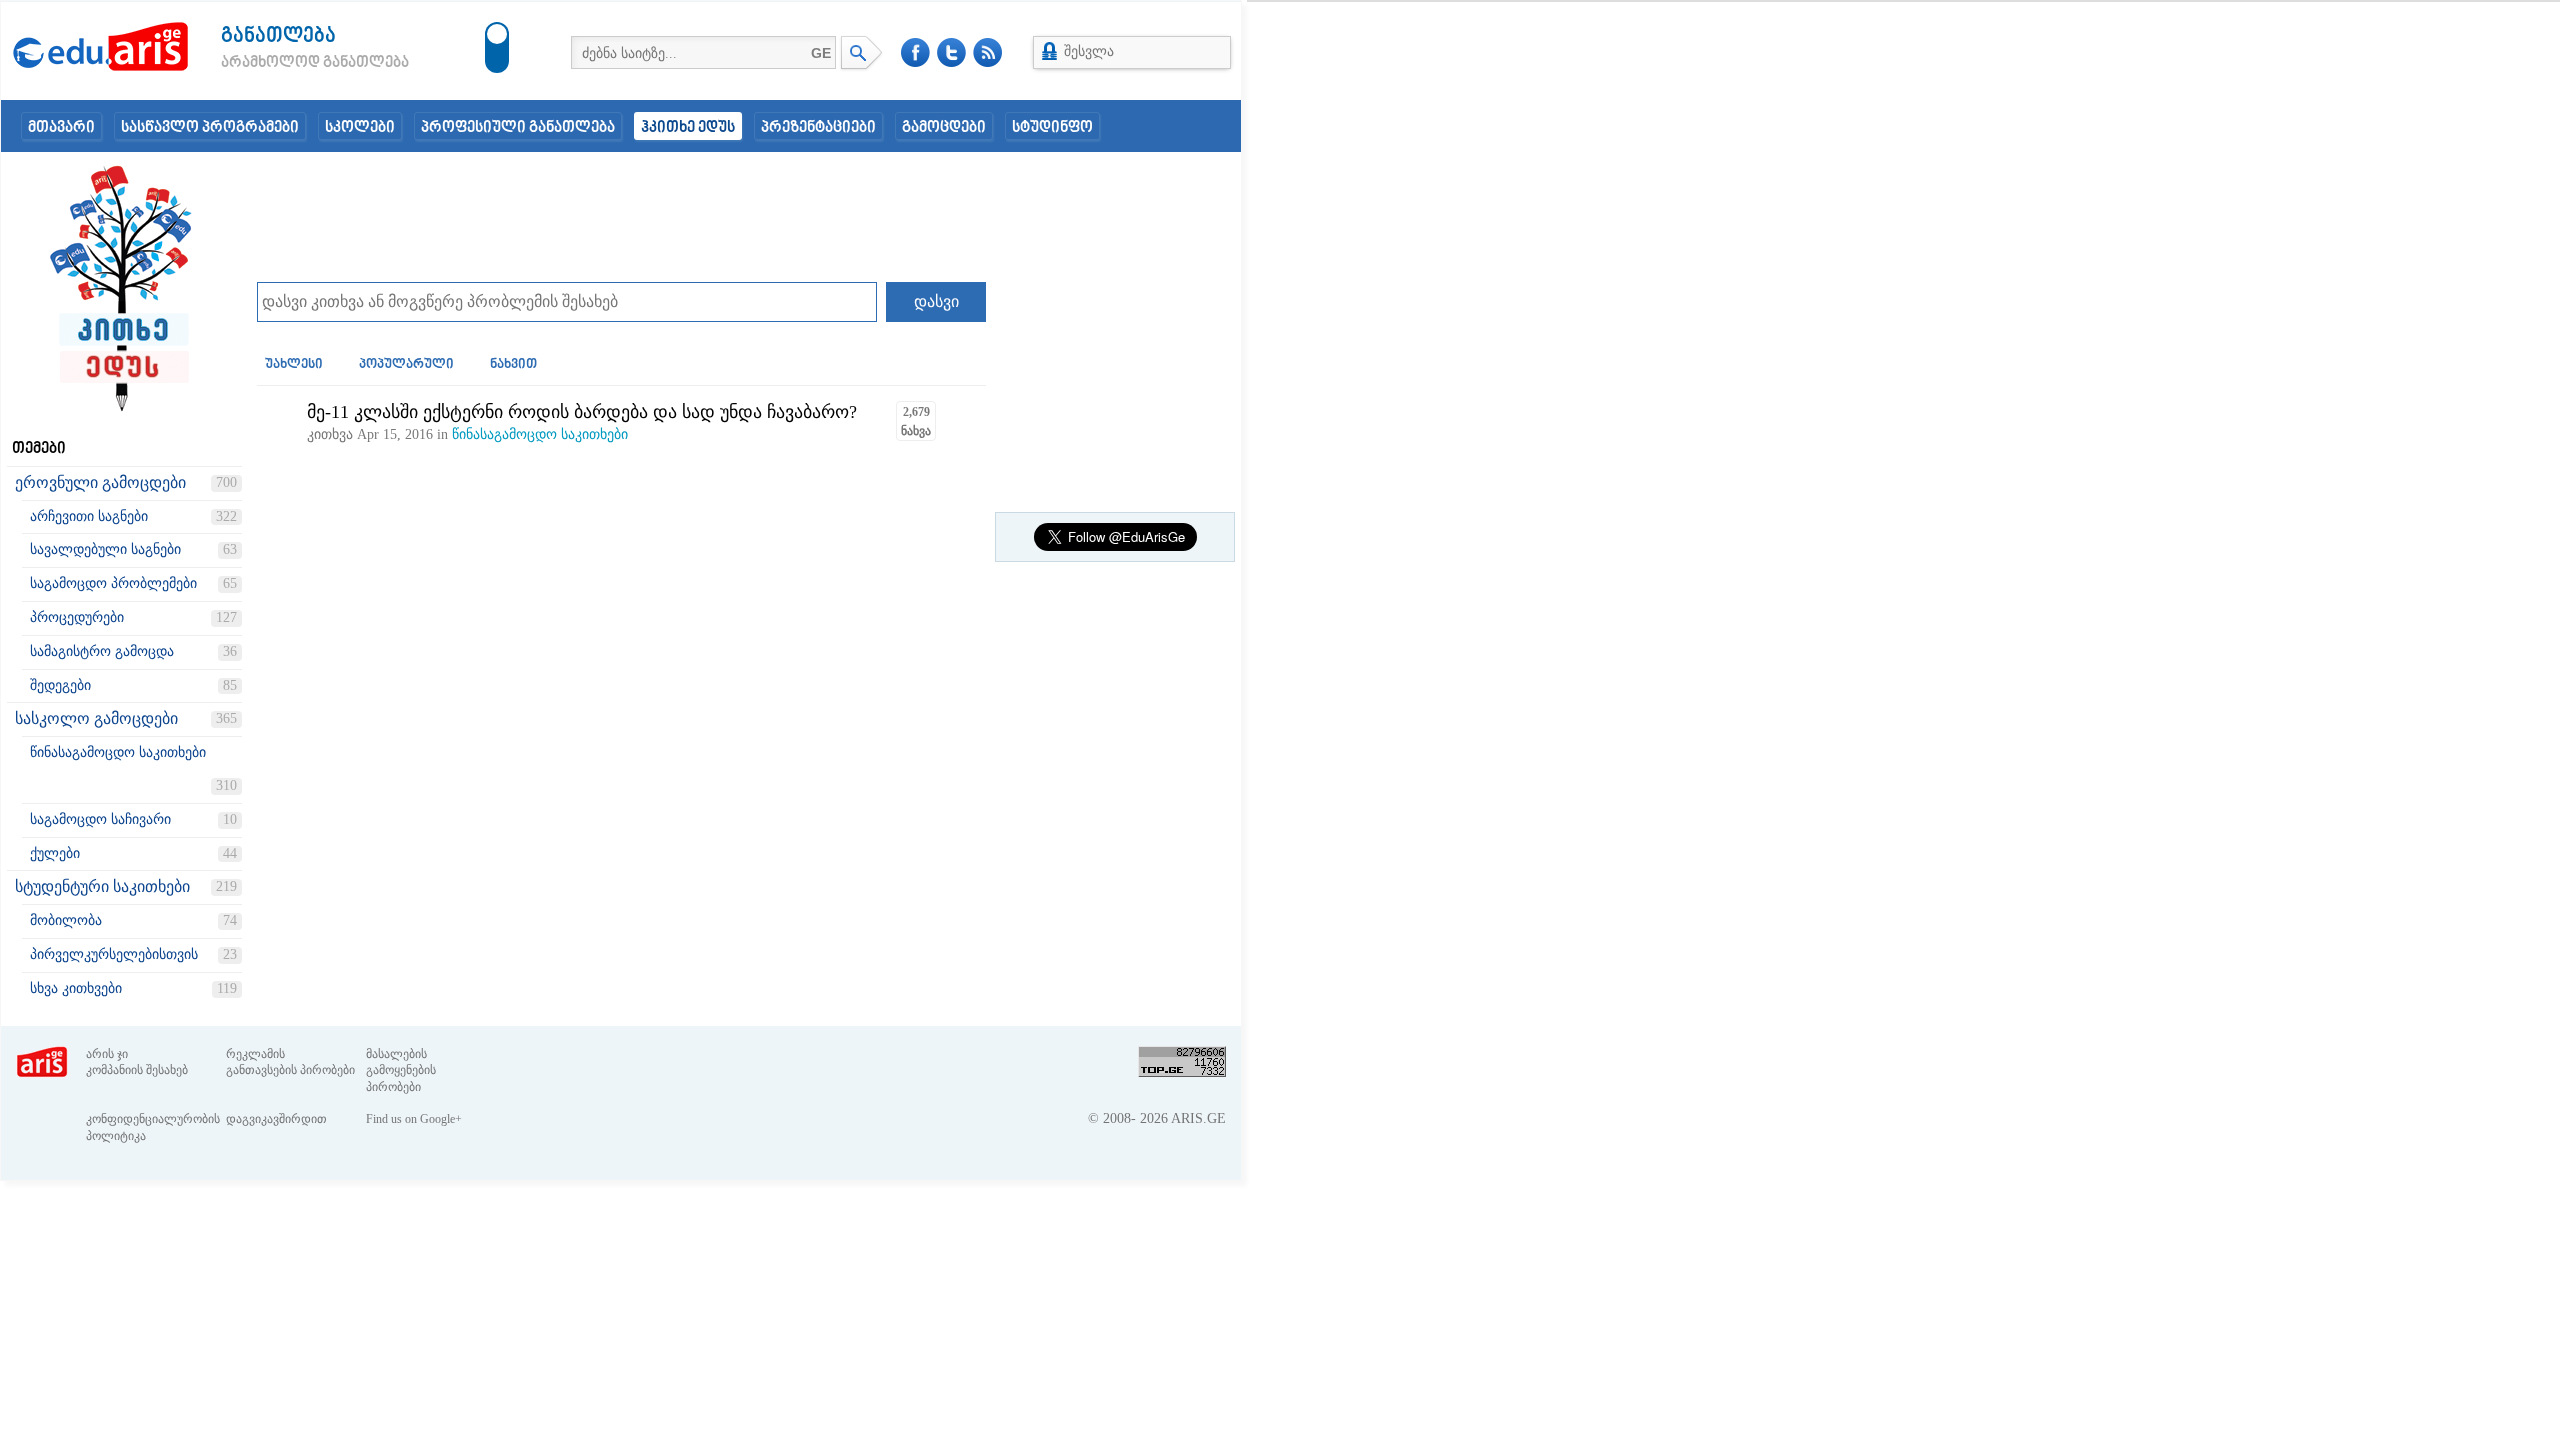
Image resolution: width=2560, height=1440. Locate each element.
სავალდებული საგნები (105, 549)
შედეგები (60, 685)
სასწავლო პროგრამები (210, 128)
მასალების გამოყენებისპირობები (401, 1071)
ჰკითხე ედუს (688, 128)
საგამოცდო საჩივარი (100, 819)
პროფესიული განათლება (518, 128)
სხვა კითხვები (76, 988)
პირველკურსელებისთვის (114, 954)
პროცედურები (77, 617)
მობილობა (66, 920)
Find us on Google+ (414, 1119)
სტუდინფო (1052, 128)
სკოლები (360, 128)
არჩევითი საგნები (89, 516)
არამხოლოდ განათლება (285, 63)
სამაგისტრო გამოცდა (102, 651)
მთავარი (61, 128)
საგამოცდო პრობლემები (113, 583)
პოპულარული (406, 365)
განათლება (278, 36)
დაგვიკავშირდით (276, 1119)
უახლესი (294, 365)
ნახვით (513, 365)
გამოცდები (944, 128)
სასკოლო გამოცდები (96, 718)
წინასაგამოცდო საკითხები (118, 752)
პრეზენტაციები (818, 128)
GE (821, 53)
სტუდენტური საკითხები (102, 886)
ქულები (55, 853)
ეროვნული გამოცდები (100, 482)
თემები (39, 449)
